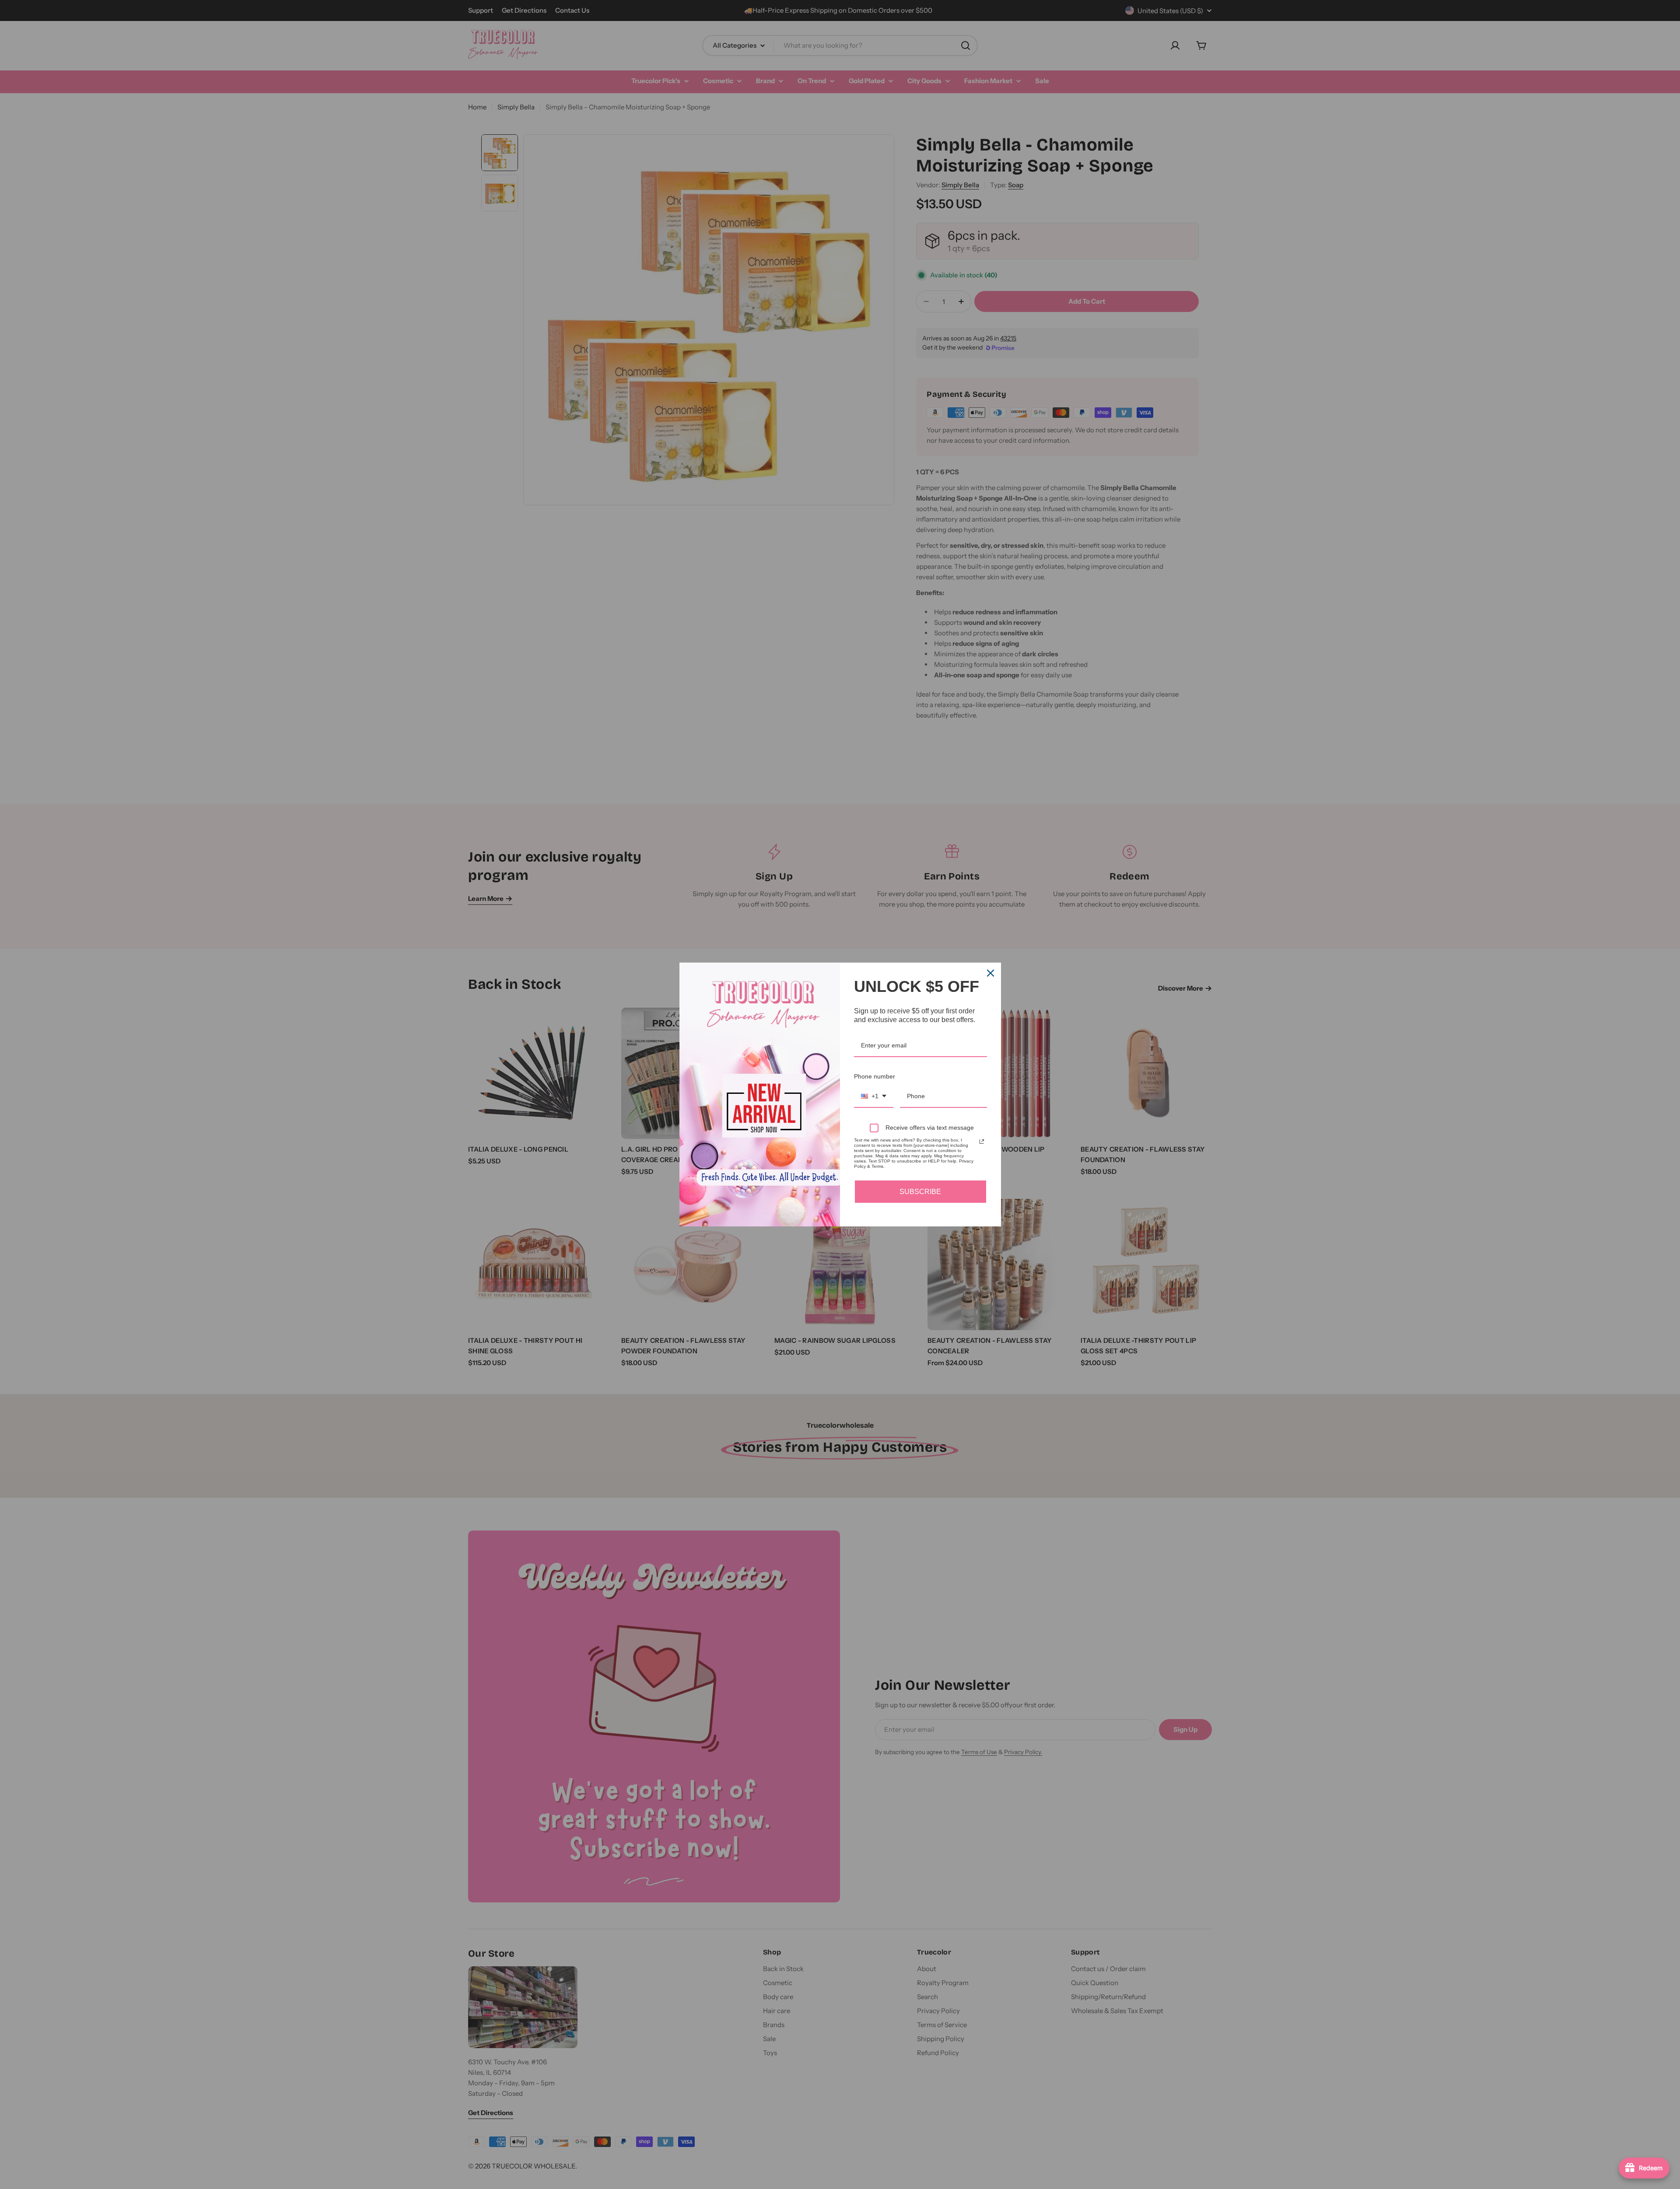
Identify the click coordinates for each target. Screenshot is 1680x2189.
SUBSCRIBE (920, 1192)
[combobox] (874, 1097)
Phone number (875, 1076)
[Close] (990, 973)
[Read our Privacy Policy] (982, 1142)
